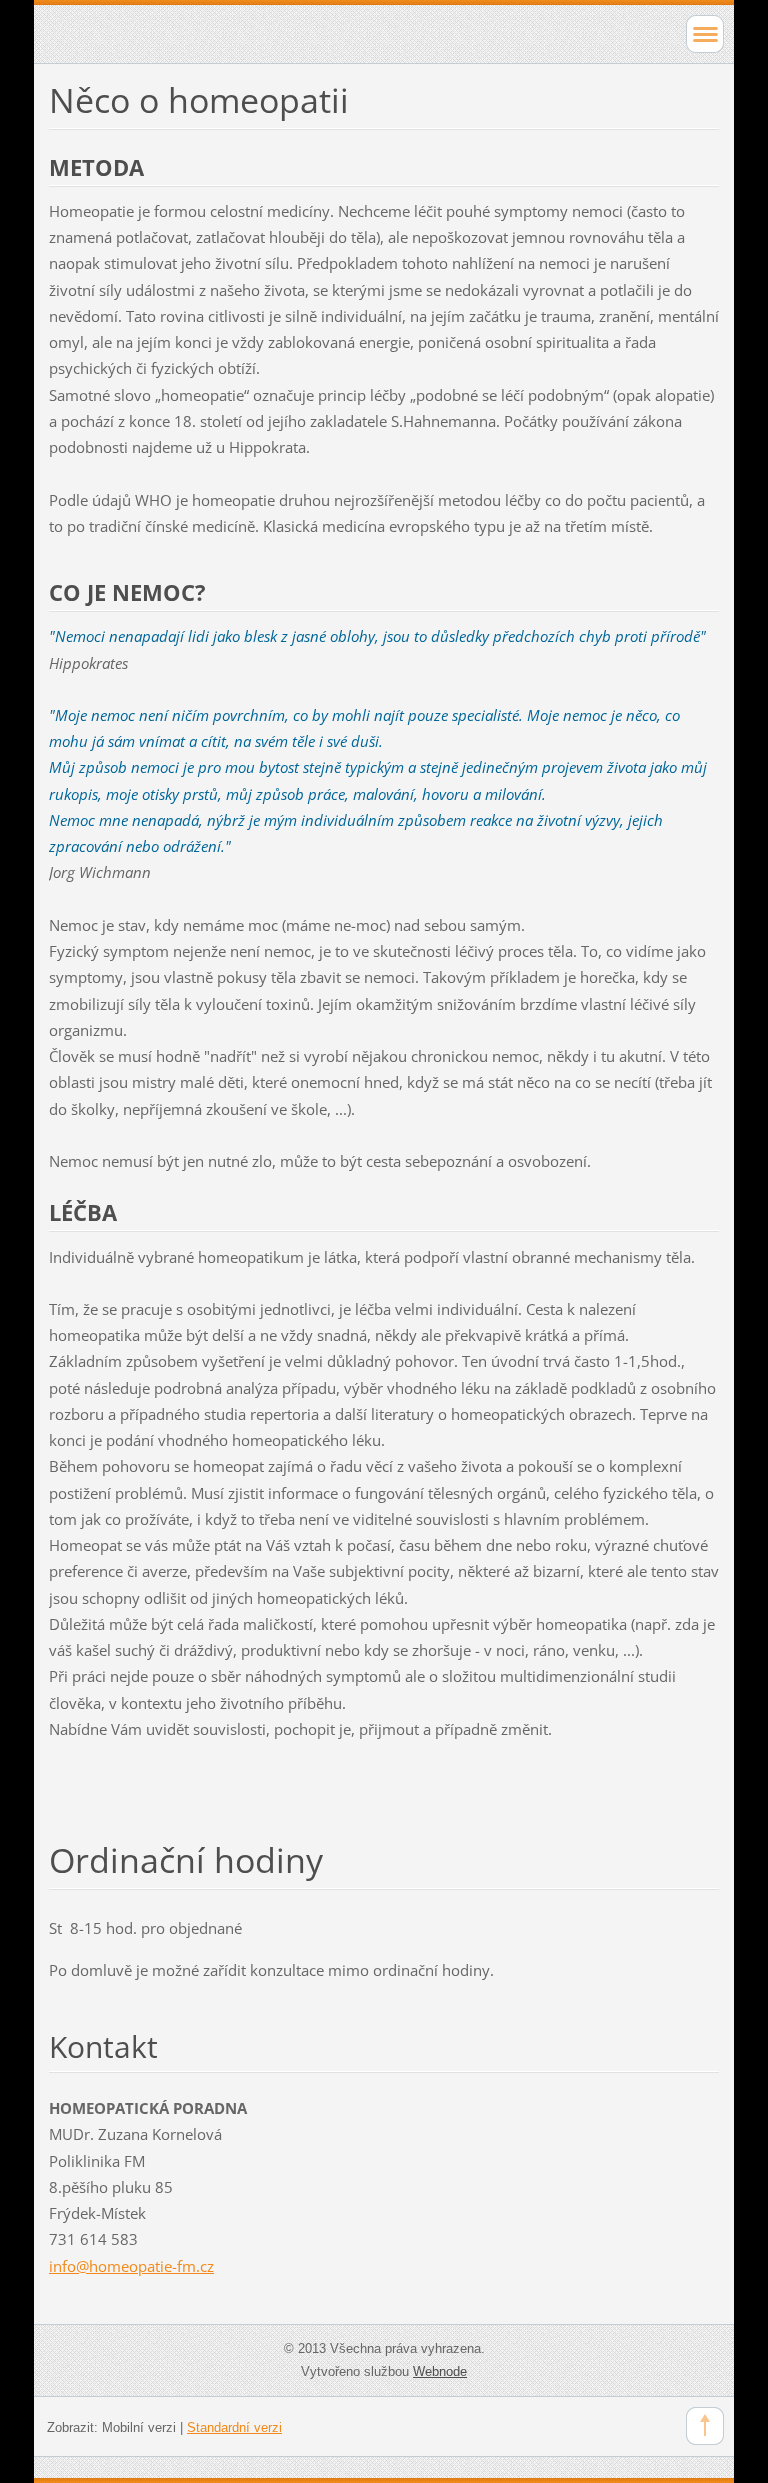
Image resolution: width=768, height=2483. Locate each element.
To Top (705, 2426)
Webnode (440, 2371)
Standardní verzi (234, 2427)
